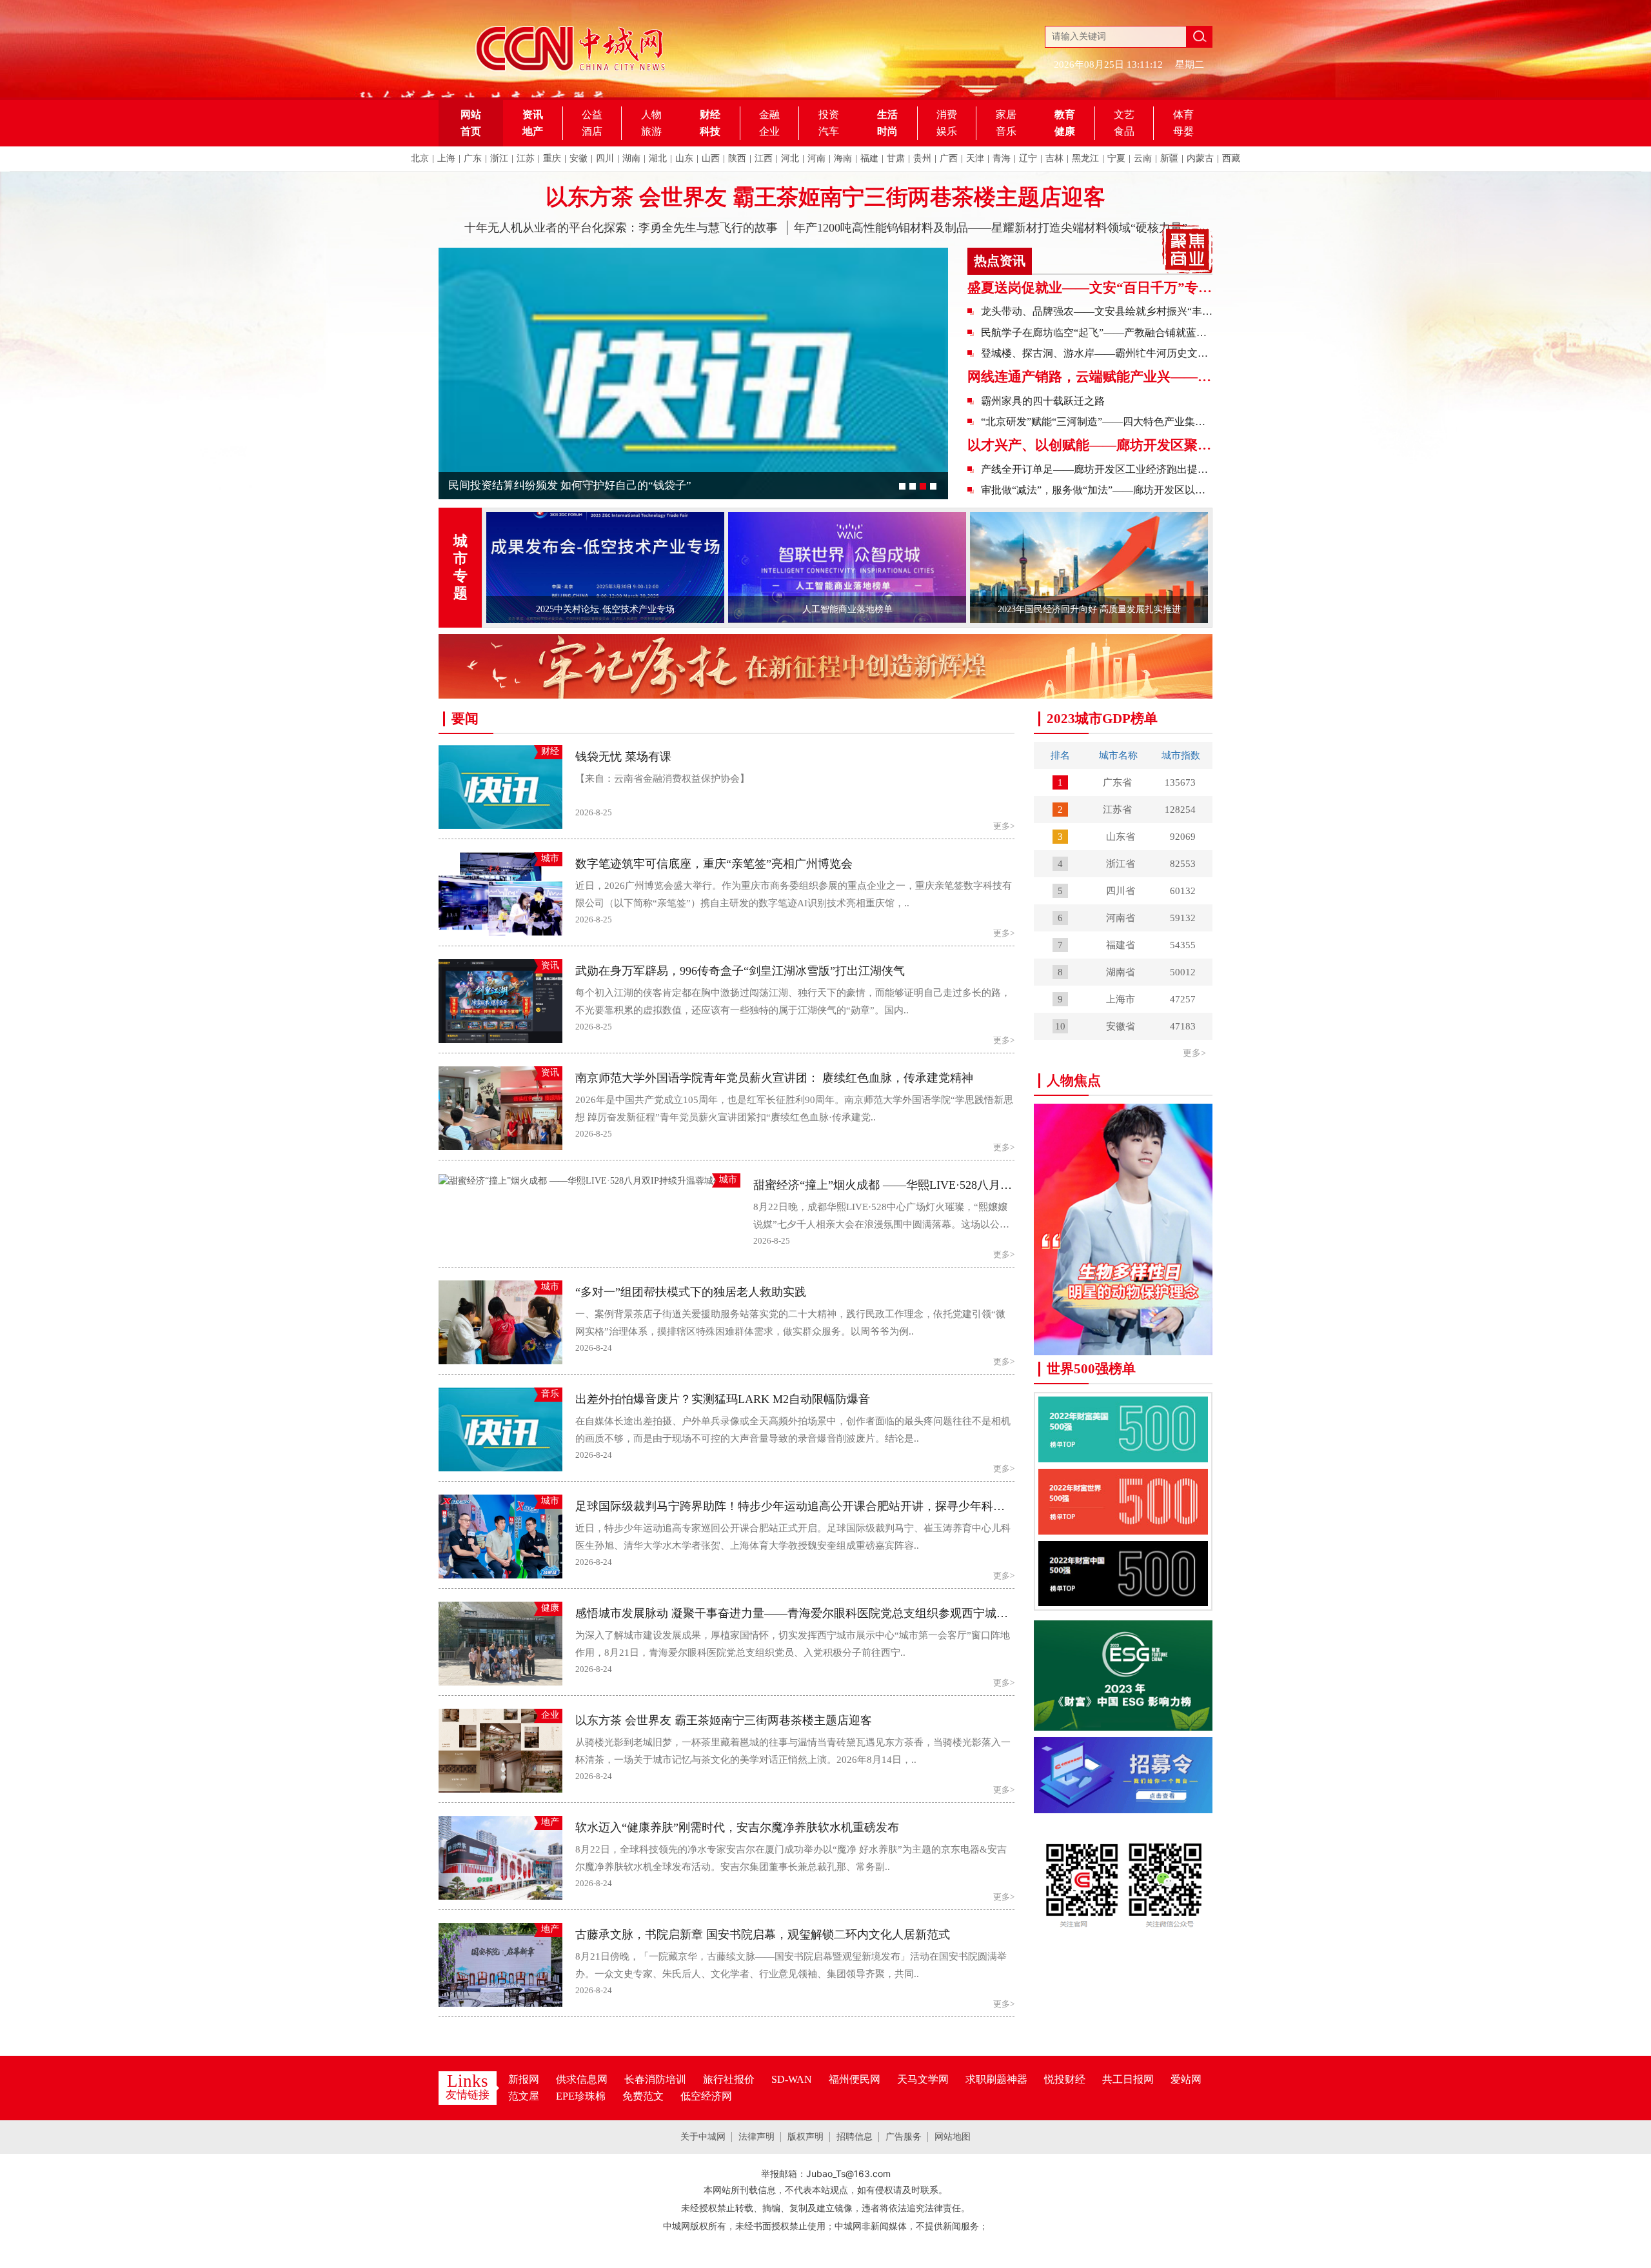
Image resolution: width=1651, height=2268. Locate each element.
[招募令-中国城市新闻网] (1123, 1774)
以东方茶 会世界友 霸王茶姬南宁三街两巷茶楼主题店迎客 (825, 197)
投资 (829, 114)
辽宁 (1028, 158)
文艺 (1124, 114)
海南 (843, 158)
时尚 (887, 131)
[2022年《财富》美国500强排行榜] (1123, 1428)
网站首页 (471, 123)
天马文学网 (923, 2079)
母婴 (1183, 131)
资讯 (533, 114)
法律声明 (756, 2137)
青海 (1002, 158)
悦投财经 (1065, 2079)
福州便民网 (855, 2079)
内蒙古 (1200, 158)
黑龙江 (1085, 158)
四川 (605, 158)
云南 (1143, 158)
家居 (1006, 114)
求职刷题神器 (996, 2079)
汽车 (829, 131)
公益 (592, 114)
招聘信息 (855, 2137)
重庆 (552, 158)
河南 (816, 158)
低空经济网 (706, 2096)
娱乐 (947, 131)
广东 (473, 158)
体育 (1183, 114)
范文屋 (524, 2096)
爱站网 (1186, 2079)
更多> (1194, 1053)
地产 (533, 131)
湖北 (658, 158)
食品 (1124, 131)
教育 (1065, 114)
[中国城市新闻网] (1123, 1873)
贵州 (922, 158)
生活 (887, 114)
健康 (1065, 131)
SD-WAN (792, 2079)
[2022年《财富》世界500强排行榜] (1123, 1501)
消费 (947, 114)
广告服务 (904, 2137)
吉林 (1054, 158)
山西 (711, 158)
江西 (764, 158)
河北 (790, 158)
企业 (769, 131)
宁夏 (1116, 158)
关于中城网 (703, 2137)
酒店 (592, 131)
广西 (949, 158)
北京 (420, 158)
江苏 (526, 158)
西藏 (1231, 158)
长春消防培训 (655, 2079)
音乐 (1006, 131)
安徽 (578, 158)
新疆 (1169, 158)
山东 (684, 158)
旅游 (651, 131)
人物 (651, 114)
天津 (975, 158)
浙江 (499, 158)
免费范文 (643, 2096)
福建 (869, 158)
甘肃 (896, 158)
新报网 (524, 2079)
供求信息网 (582, 2079)
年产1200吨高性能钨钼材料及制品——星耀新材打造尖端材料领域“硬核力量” (991, 228)
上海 (446, 158)
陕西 (737, 158)
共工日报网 (1128, 2079)
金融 (769, 114)
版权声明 (806, 2137)
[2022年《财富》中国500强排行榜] (1123, 1573)
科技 (710, 131)
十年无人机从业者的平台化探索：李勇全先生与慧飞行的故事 (621, 228)
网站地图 (953, 2137)
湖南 (631, 158)
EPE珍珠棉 (581, 2096)
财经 (710, 114)
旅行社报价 (729, 2079)
